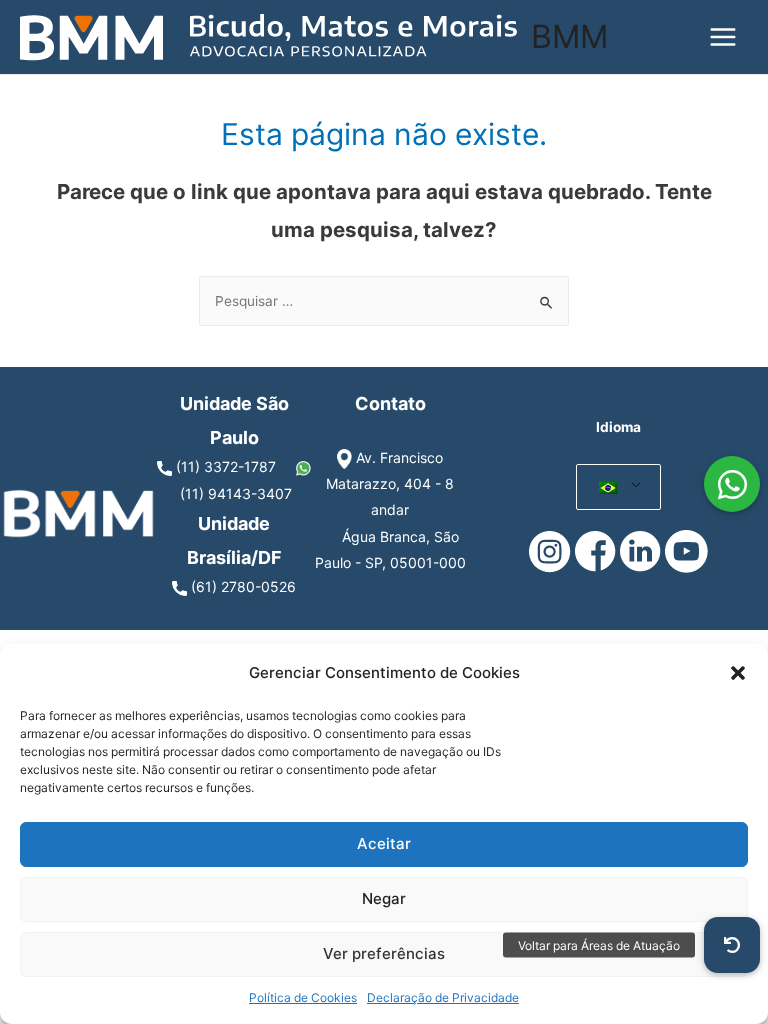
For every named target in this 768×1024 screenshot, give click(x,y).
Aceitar (384, 843)
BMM (569, 36)
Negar (384, 898)
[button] (738, 673)
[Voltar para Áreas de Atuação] (732, 945)
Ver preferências (384, 953)
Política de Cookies (303, 997)
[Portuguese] (608, 487)
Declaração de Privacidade (443, 997)
